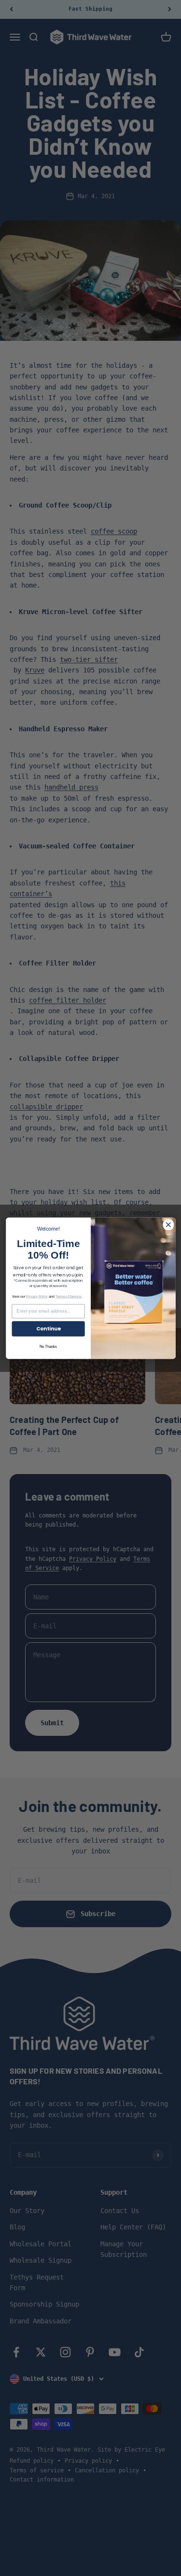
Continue (48, 1328)
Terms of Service (68, 1296)
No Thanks (48, 1346)
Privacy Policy (37, 1296)
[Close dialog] (168, 1225)
